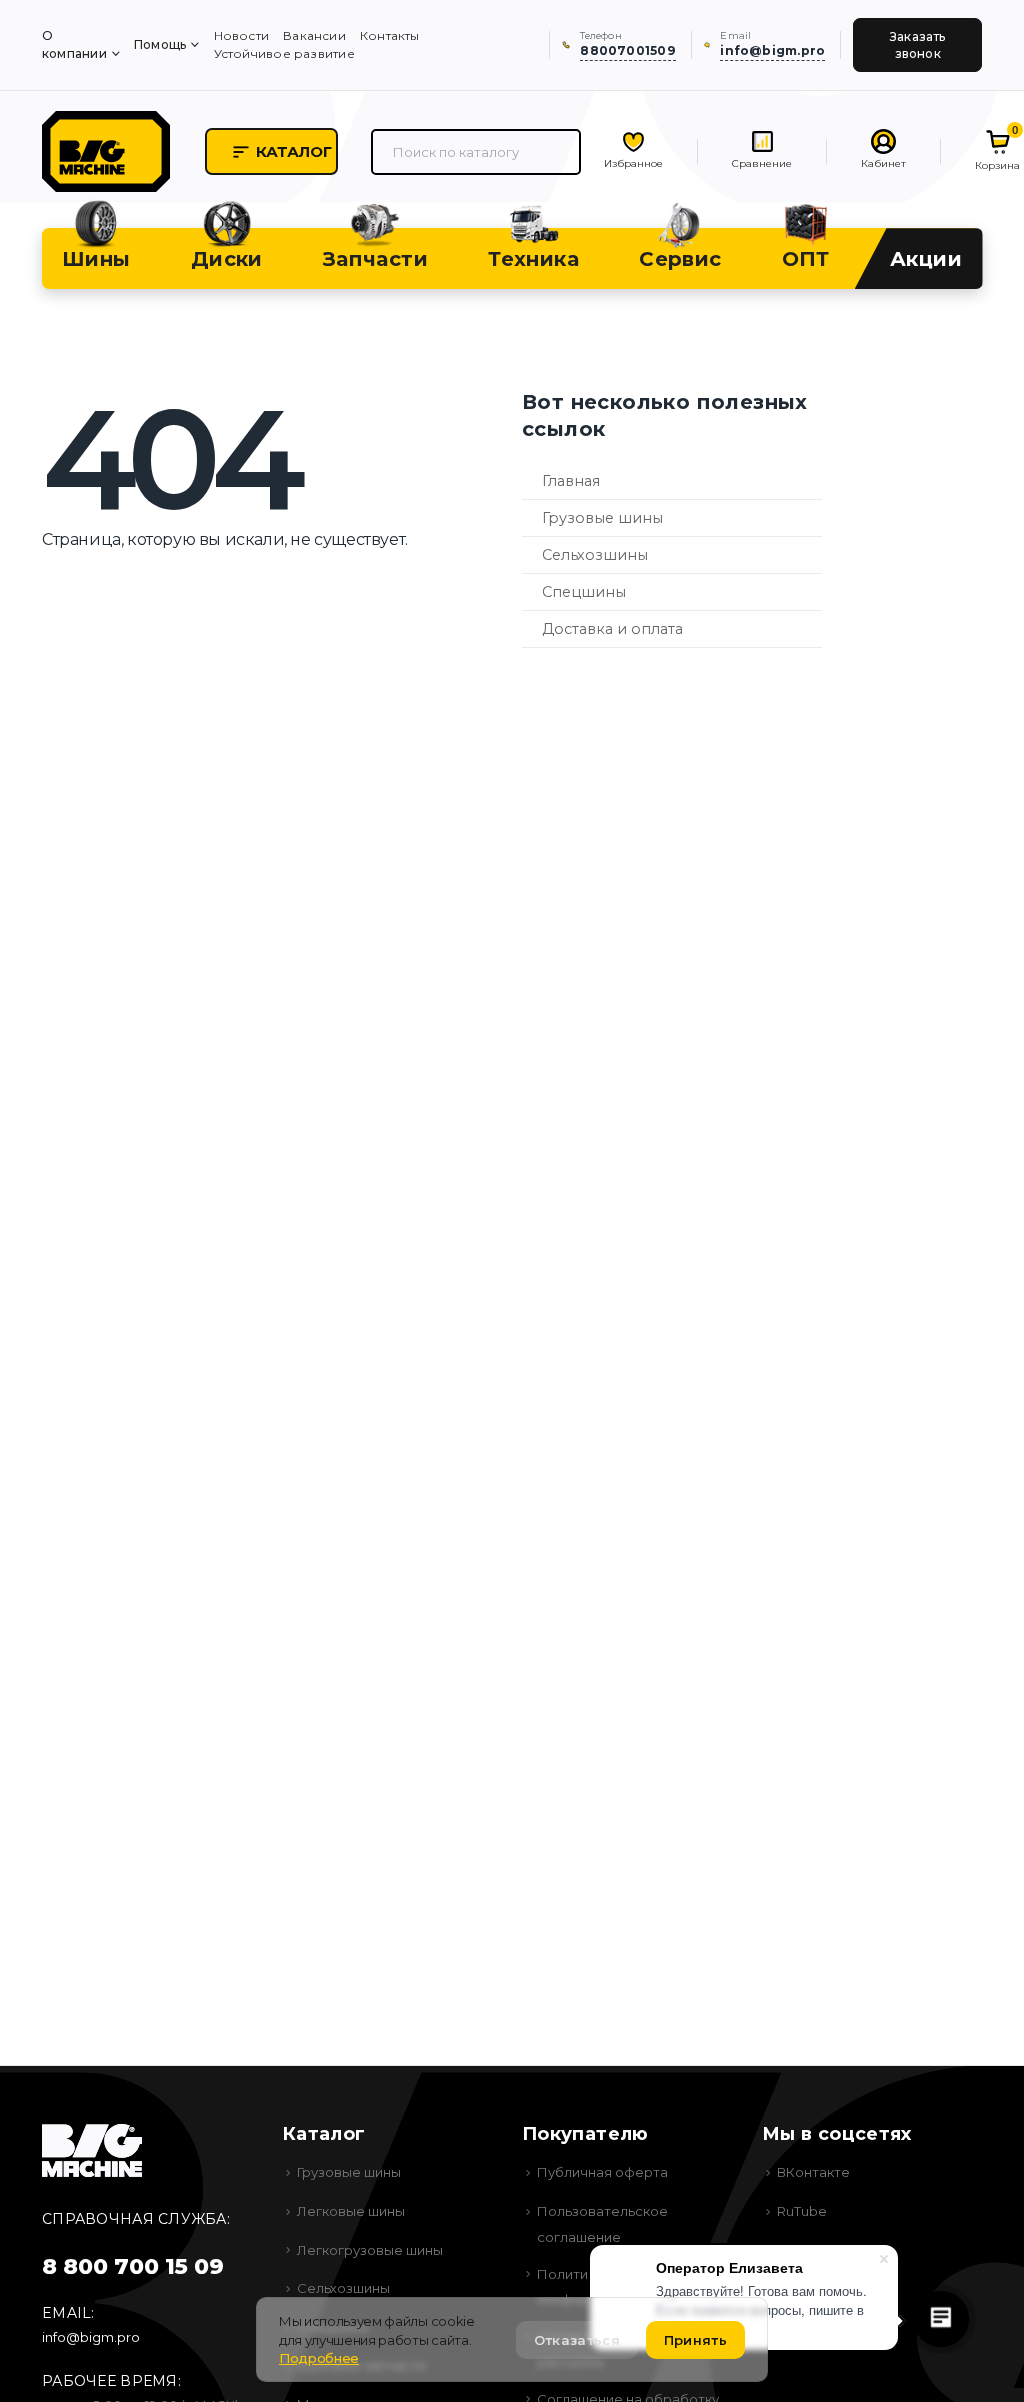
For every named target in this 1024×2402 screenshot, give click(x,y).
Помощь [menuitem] (160, 44)
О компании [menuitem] (74, 44)
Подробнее (319, 2358)
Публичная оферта (602, 2172)
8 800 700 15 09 (133, 2266)
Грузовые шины (602, 518)
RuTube (802, 2211)
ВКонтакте (813, 2172)
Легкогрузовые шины (370, 2250)
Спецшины (584, 592)
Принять (695, 2340)
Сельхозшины (595, 555)
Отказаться (577, 2340)
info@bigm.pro (91, 2337)
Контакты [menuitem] (390, 35)
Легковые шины (351, 2211)
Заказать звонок (918, 45)
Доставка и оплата (612, 629)
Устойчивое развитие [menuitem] (284, 53)
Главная (571, 481)
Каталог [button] (294, 151)
